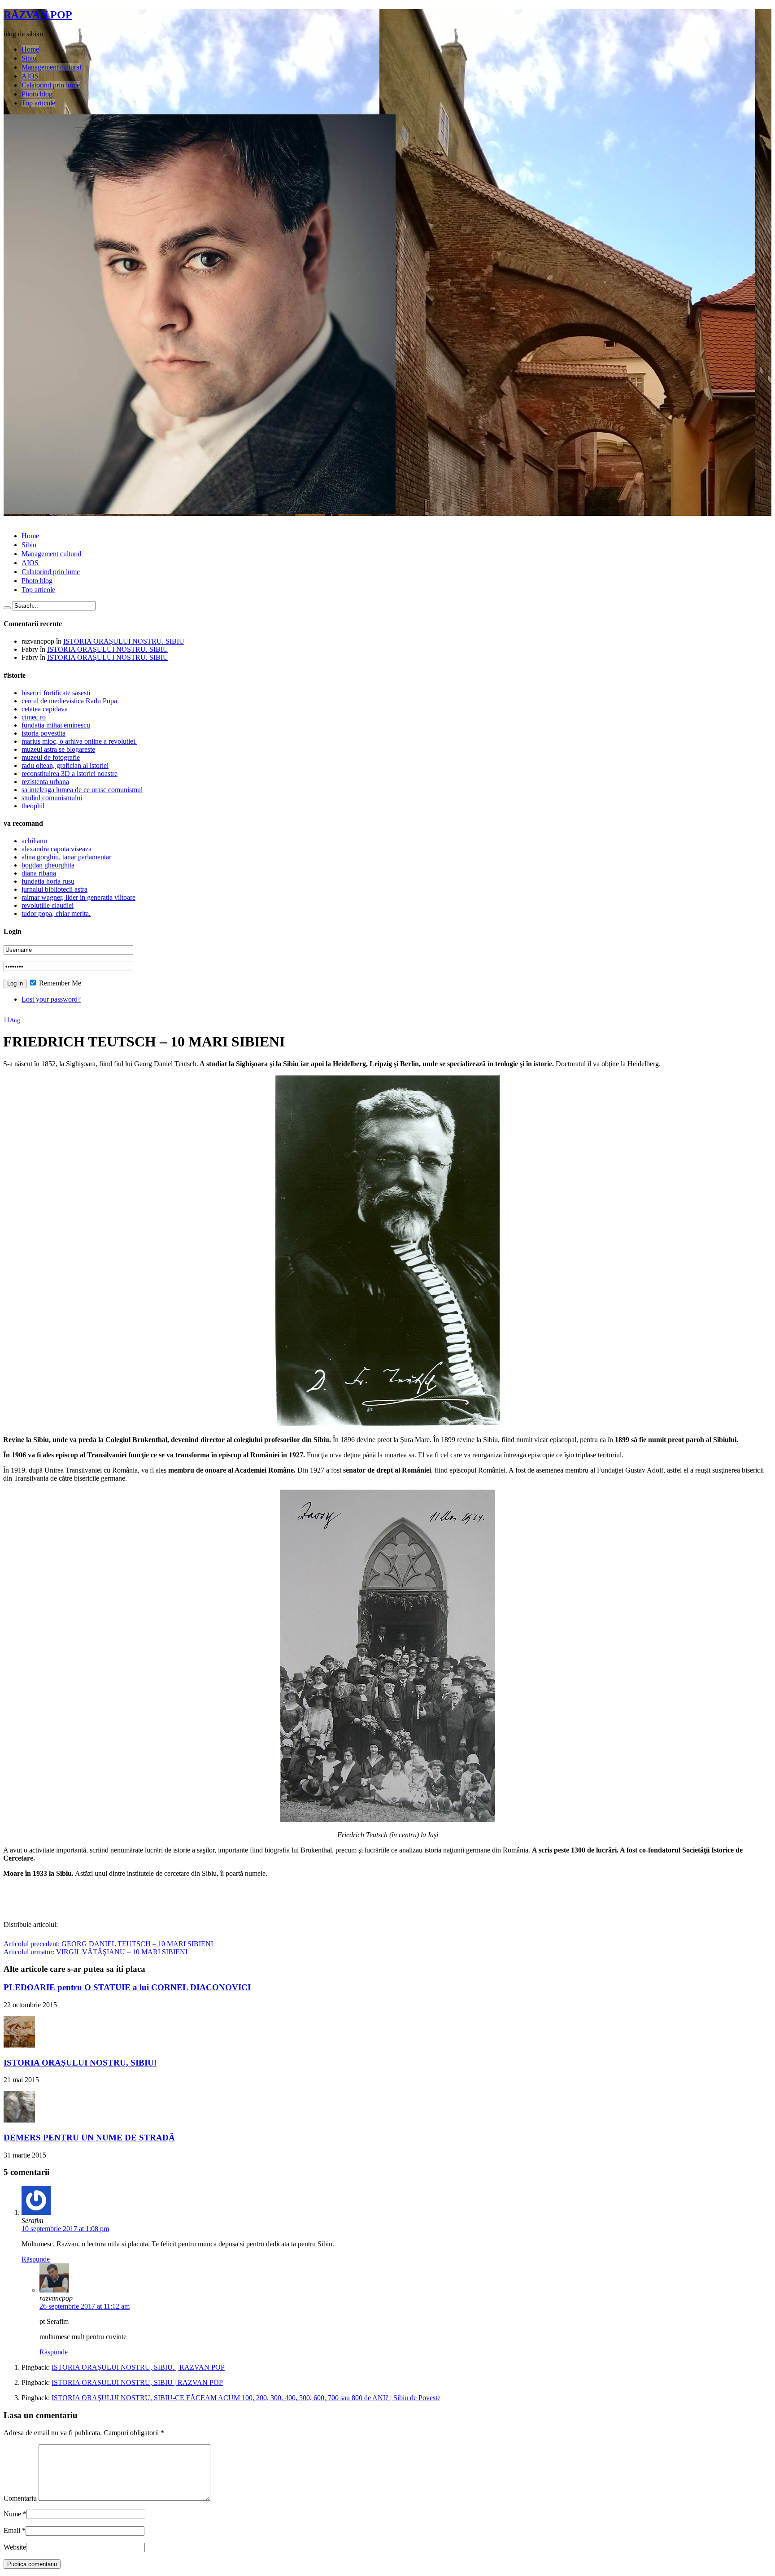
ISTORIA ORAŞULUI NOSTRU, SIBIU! (80, 2063)
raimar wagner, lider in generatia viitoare (78, 897)
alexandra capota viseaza (57, 849)
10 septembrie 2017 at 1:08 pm (65, 2229)
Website (15, 2547)
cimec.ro (34, 717)
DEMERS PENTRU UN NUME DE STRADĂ (89, 2138)
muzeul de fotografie (51, 757)
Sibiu (29, 58)
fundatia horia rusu (48, 881)
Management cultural (51, 67)
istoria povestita (44, 733)
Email (12, 2530)
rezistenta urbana (45, 782)
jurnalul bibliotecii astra (54, 889)
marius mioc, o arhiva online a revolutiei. (79, 741)
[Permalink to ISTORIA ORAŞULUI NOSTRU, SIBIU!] (19, 2045)
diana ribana (39, 873)
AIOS (30, 76)
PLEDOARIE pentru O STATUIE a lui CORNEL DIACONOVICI (127, 1987)
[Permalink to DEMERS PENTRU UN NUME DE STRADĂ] (19, 2120)
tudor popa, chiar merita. (56, 913)
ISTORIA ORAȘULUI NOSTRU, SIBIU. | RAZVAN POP (138, 2367)
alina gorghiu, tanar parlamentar (66, 857)
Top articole (38, 103)
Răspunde (36, 2259)
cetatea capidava (45, 709)
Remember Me (59, 983)
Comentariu (20, 2498)
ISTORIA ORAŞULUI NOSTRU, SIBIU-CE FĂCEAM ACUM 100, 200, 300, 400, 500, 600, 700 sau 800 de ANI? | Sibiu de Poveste (246, 2398)
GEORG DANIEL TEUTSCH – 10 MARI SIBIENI (108, 1944)
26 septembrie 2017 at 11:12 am (85, 2306)
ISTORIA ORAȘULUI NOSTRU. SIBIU (124, 641)
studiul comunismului (52, 798)
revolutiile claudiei (48, 905)
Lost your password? (51, 999)
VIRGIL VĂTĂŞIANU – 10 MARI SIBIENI (96, 1952)
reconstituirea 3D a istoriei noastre (70, 774)
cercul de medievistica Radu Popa (69, 701)
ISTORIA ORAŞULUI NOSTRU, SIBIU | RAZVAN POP (137, 2382)
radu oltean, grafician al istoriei (65, 765)
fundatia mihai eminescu (56, 725)
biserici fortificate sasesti (56, 693)
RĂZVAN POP (38, 15)
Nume (12, 2514)
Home (30, 49)
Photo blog (37, 94)
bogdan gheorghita (48, 865)
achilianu (34, 841)
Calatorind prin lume (51, 85)
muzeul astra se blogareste (58, 749)
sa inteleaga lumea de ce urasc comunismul (82, 790)
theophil (33, 806)
